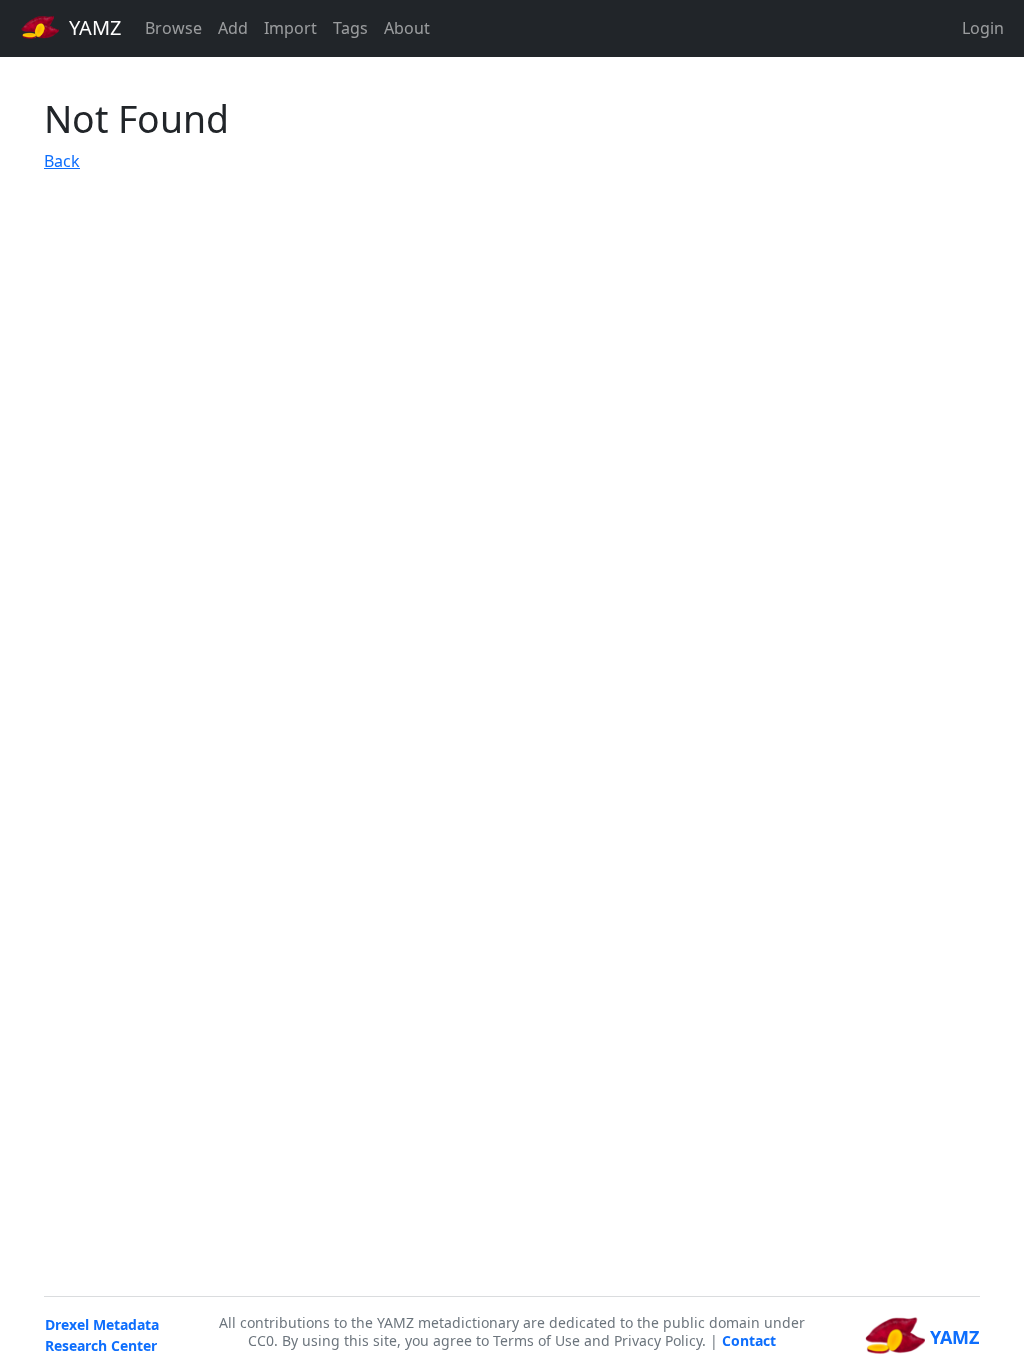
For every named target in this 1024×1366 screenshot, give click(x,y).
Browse (173, 28)
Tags (350, 28)
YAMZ (92, 27)
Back (62, 161)
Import (290, 28)
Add (233, 28)
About (407, 28)
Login (983, 28)
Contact (749, 1340)
